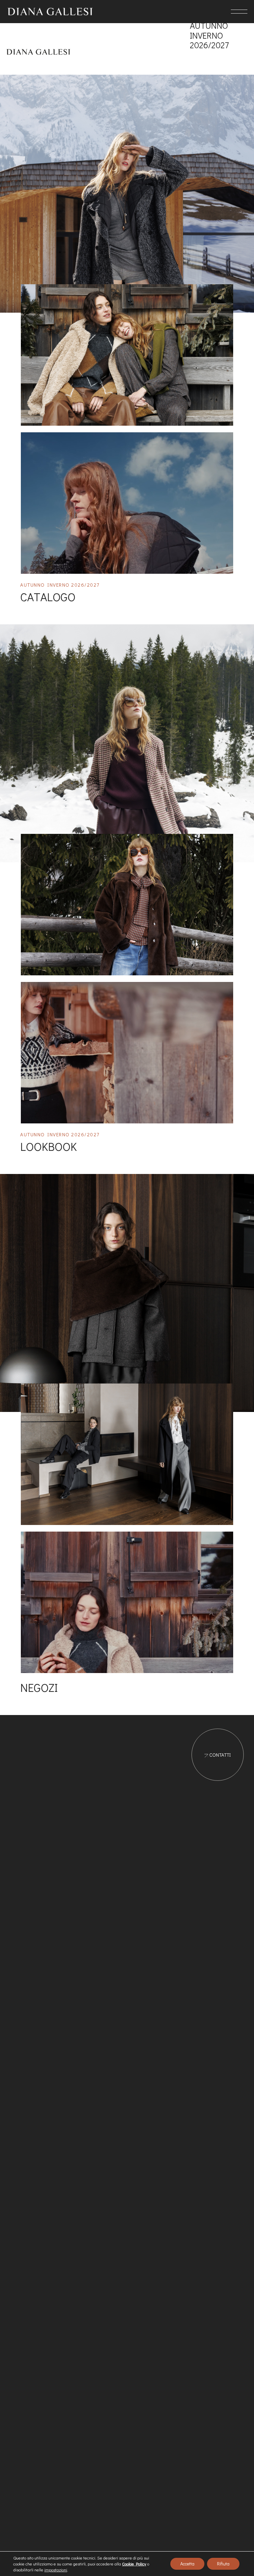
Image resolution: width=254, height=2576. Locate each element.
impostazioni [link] (56, 2570)
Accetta (187, 2564)
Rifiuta (223, 2564)
